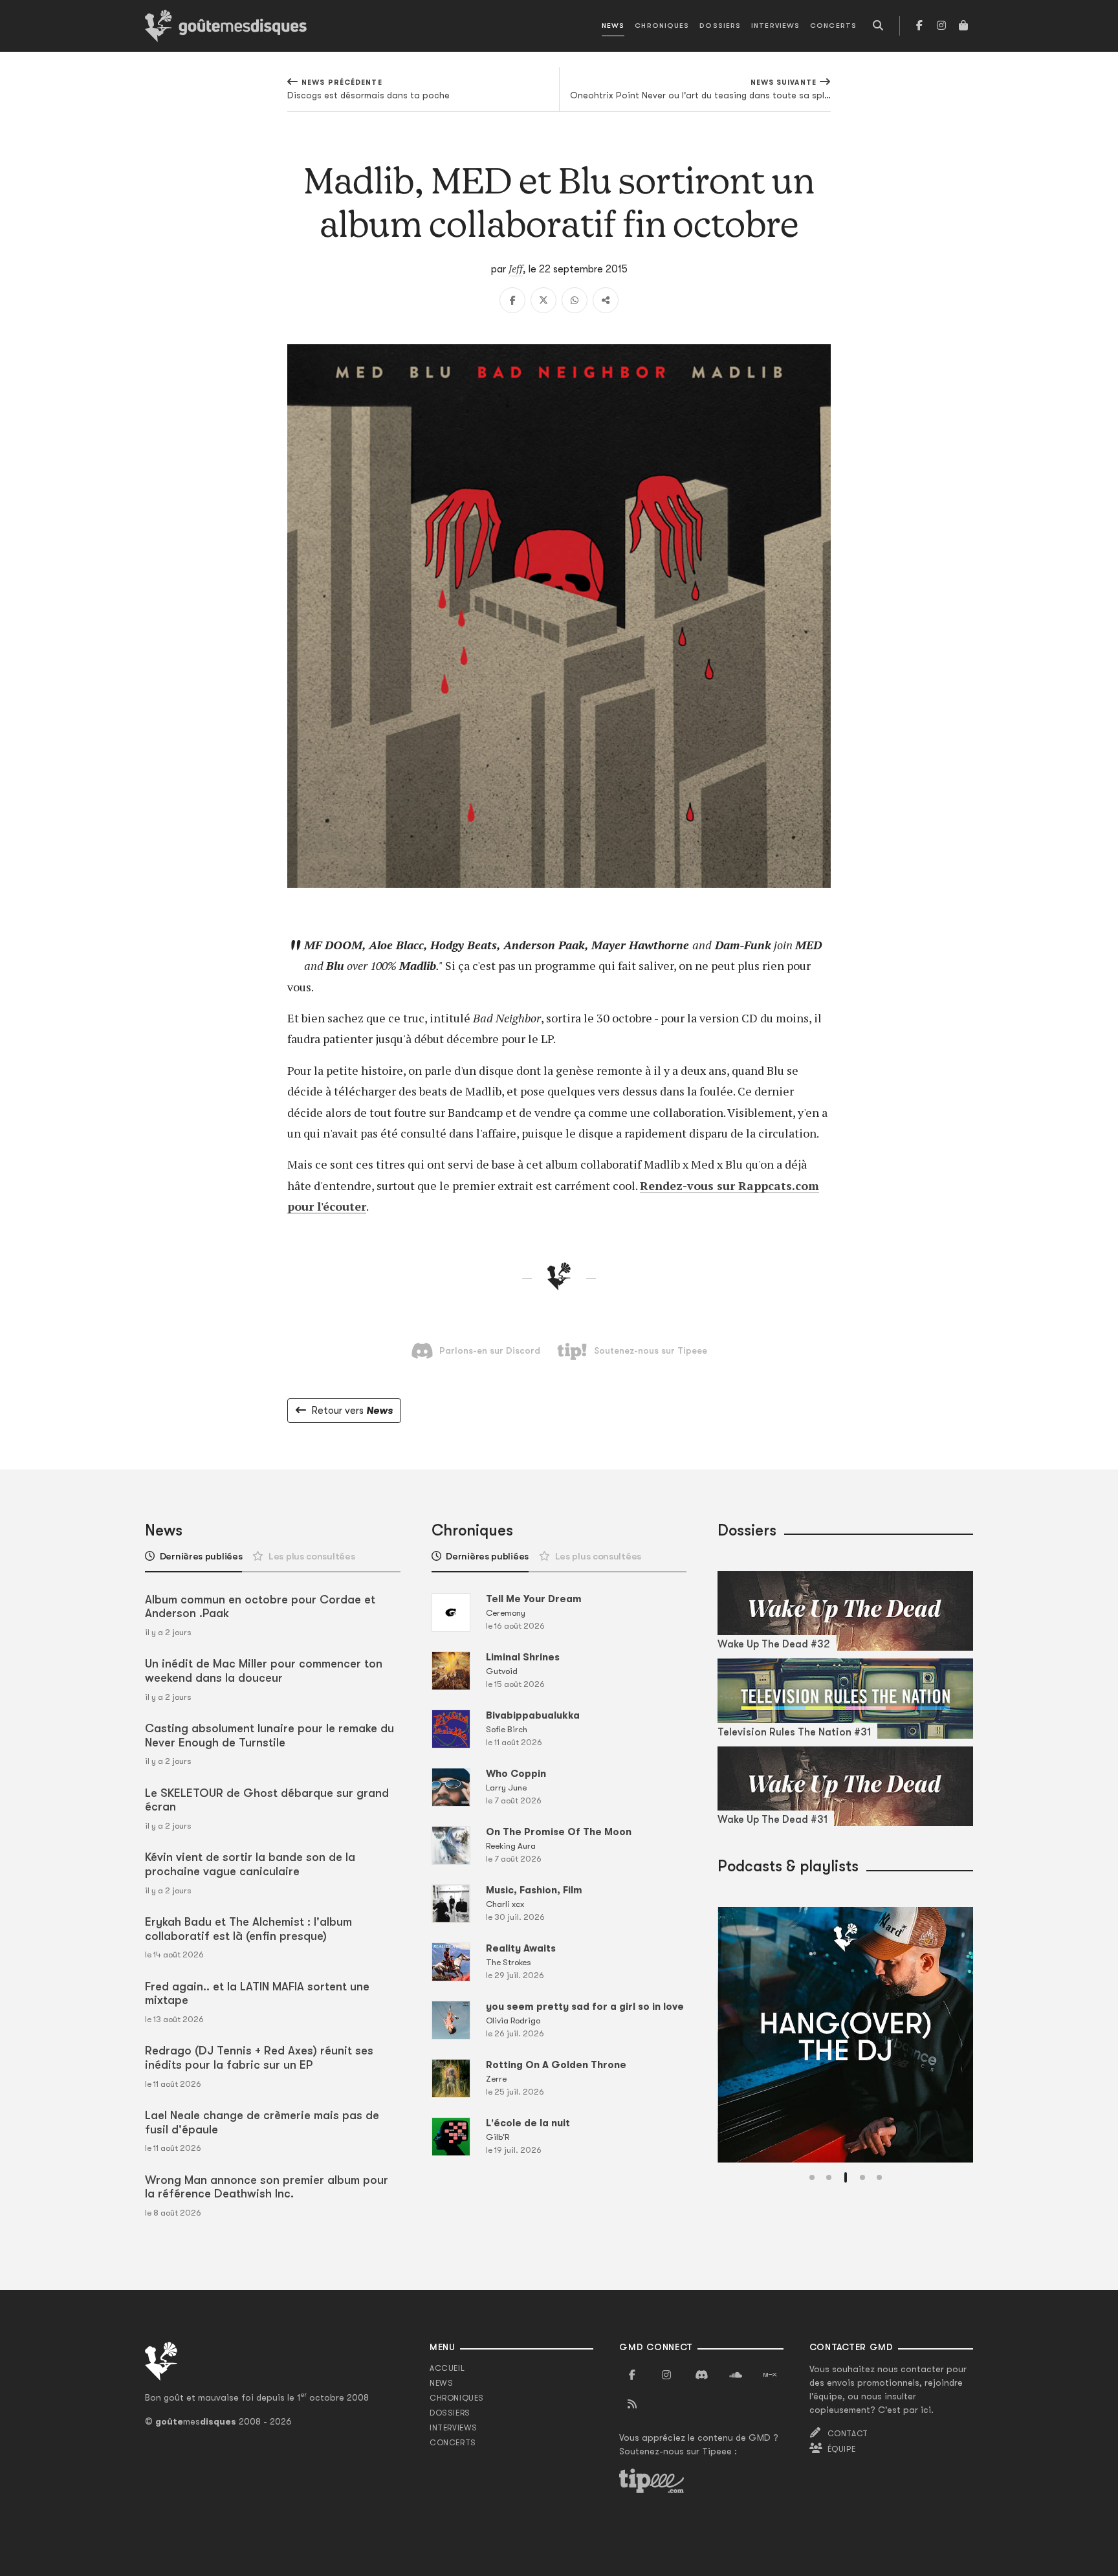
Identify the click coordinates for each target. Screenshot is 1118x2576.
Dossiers (720, 26)
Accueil (447, 2368)
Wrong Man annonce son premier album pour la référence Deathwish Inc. (267, 2187)
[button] (812, 2177)
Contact (848, 2434)
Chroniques (662, 26)
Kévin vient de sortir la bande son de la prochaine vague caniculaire (250, 1864)
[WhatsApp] (575, 300)
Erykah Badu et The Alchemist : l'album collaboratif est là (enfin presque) (248, 1929)
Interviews (775, 26)
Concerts (833, 26)
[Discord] (701, 2375)
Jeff (516, 269)
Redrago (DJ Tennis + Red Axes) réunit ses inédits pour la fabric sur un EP (259, 2058)
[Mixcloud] (770, 2375)
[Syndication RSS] (632, 2405)
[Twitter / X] (543, 300)
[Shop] (963, 26)
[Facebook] (919, 26)
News (613, 26)
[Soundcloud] (736, 2375)
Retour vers (352, 1411)
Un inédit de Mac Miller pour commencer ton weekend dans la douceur (264, 1671)
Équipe (842, 2449)
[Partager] (606, 300)
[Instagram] (941, 26)
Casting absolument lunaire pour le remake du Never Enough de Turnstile (269, 1735)
